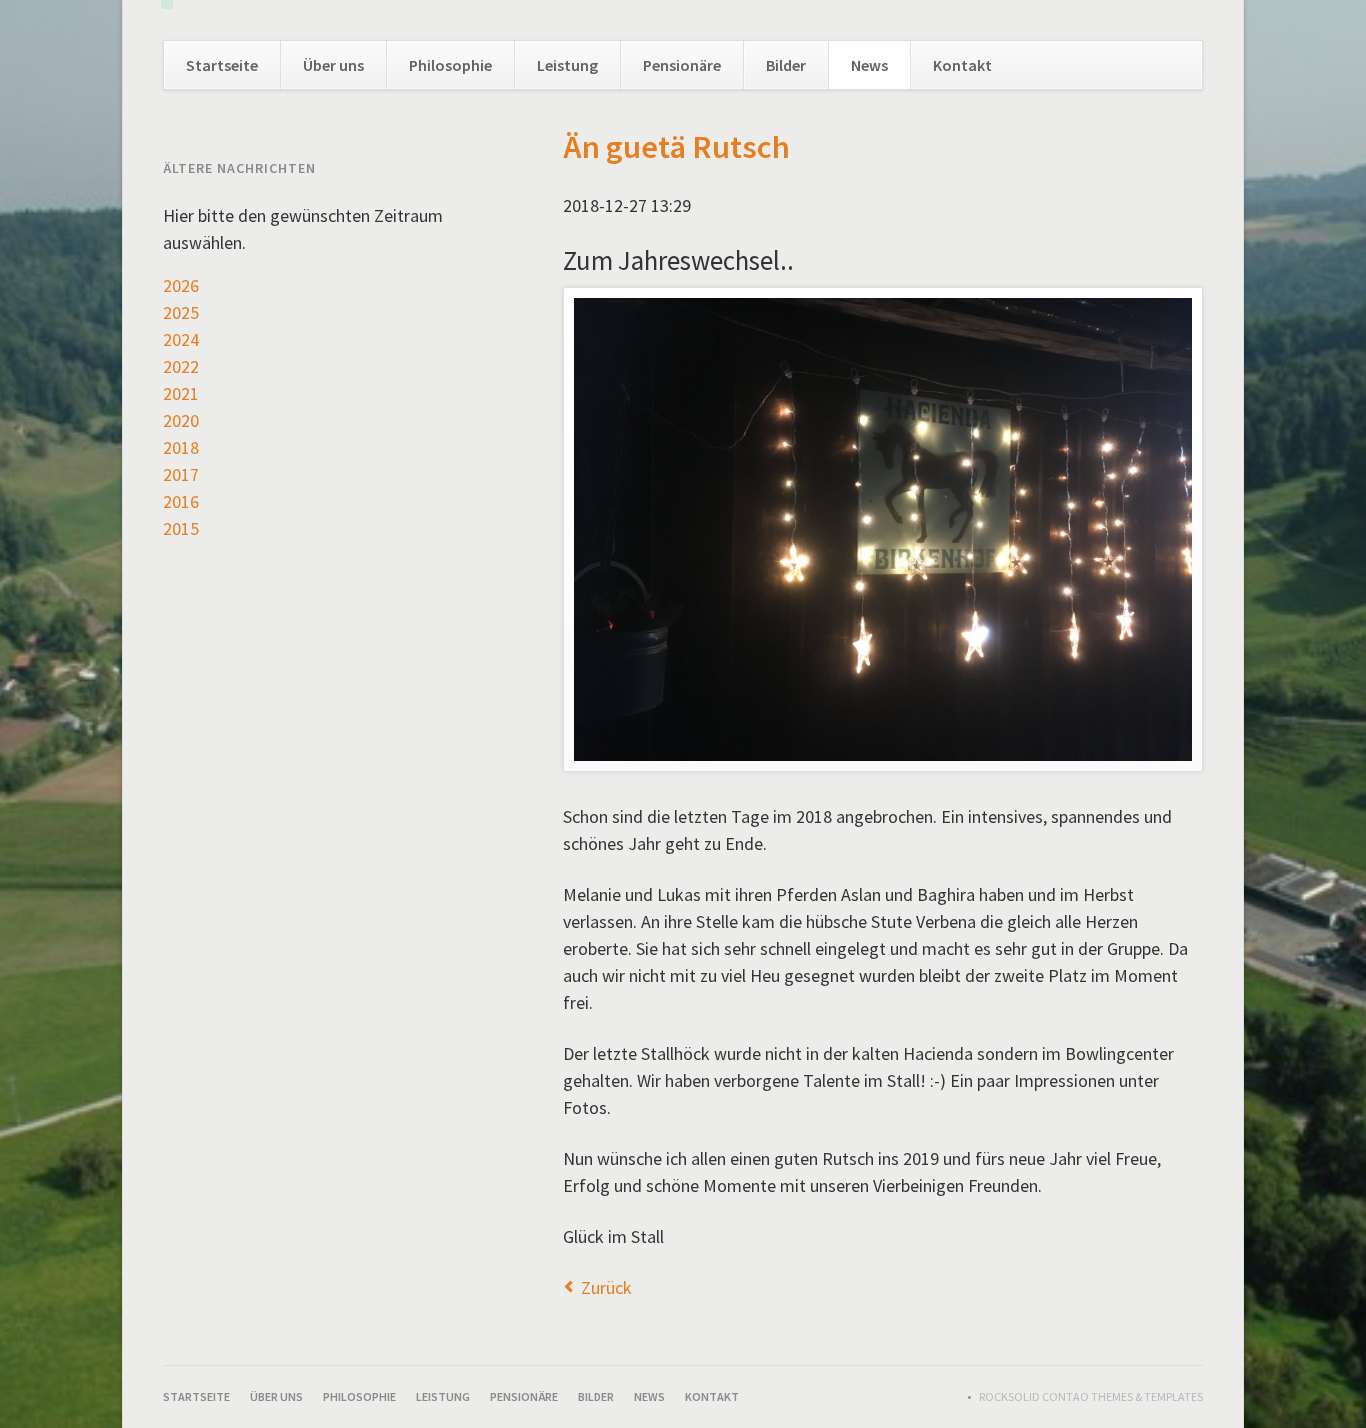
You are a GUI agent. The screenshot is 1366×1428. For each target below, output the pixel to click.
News (869, 65)
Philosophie (450, 65)
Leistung (567, 65)
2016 (181, 501)
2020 (181, 420)
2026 (181, 285)
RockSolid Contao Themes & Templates (1091, 1396)
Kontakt (962, 65)
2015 (181, 528)
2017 (181, 474)
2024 (181, 339)
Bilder (786, 65)
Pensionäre (682, 65)
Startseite (222, 65)
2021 (181, 393)
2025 (181, 312)
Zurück (606, 1287)
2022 (181, 366)
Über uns (333, 65)
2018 (181, 447)
